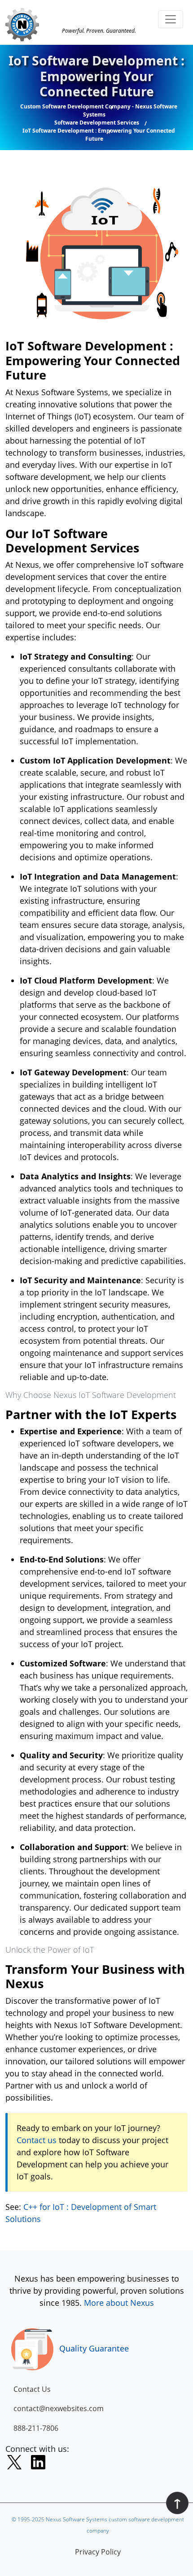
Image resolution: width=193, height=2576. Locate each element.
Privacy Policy (98, 2552)
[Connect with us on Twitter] (14, 2464)
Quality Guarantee (94, 2348)
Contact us (37, 2140)
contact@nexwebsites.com (59, 2408)
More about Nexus (119, 2303)
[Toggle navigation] (171, 19)
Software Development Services (97, 123)
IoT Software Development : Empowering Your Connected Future (99, 135)
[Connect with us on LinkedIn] (38, 2464)
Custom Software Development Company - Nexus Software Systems (99, 110)
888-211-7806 (36, 2428)
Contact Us (32, 2389)
